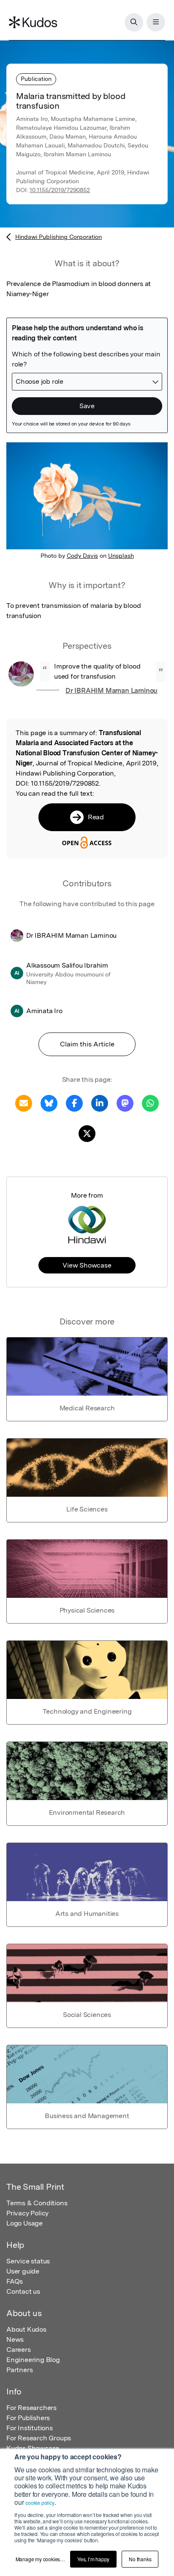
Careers (19, 2350)
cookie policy (40, 2502)
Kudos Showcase (33, 2448)
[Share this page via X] (87, 1133)
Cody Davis (82, 556)
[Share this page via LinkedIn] (100, 1103)
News (15, 2339)
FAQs (15, 2281)
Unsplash (121, 556)
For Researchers (31, 2408)
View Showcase (87, 1265)
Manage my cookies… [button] (40, 2559)
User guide (23, 2271)
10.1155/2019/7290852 (60, 190)
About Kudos (26, 2329)
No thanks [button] (140, 2559)
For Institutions (30, 2428)
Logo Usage (24, 2223)
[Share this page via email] (24, 1103)
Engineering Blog (33, 2360)
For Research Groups (39, 2438)
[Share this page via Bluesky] (49, 1103)
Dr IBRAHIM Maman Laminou (111, 691)
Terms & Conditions (37, 2203)
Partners (19, 2370)
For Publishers (28, 2418)
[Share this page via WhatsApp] (150, 1103)
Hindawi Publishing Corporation (58, 237)
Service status (28, 2261)
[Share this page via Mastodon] (125, 1103)
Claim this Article (87, 1044)
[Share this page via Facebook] (74, 1103)
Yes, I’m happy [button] (93, 2559)
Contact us (23, 2291)
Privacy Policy (27, 2213)
